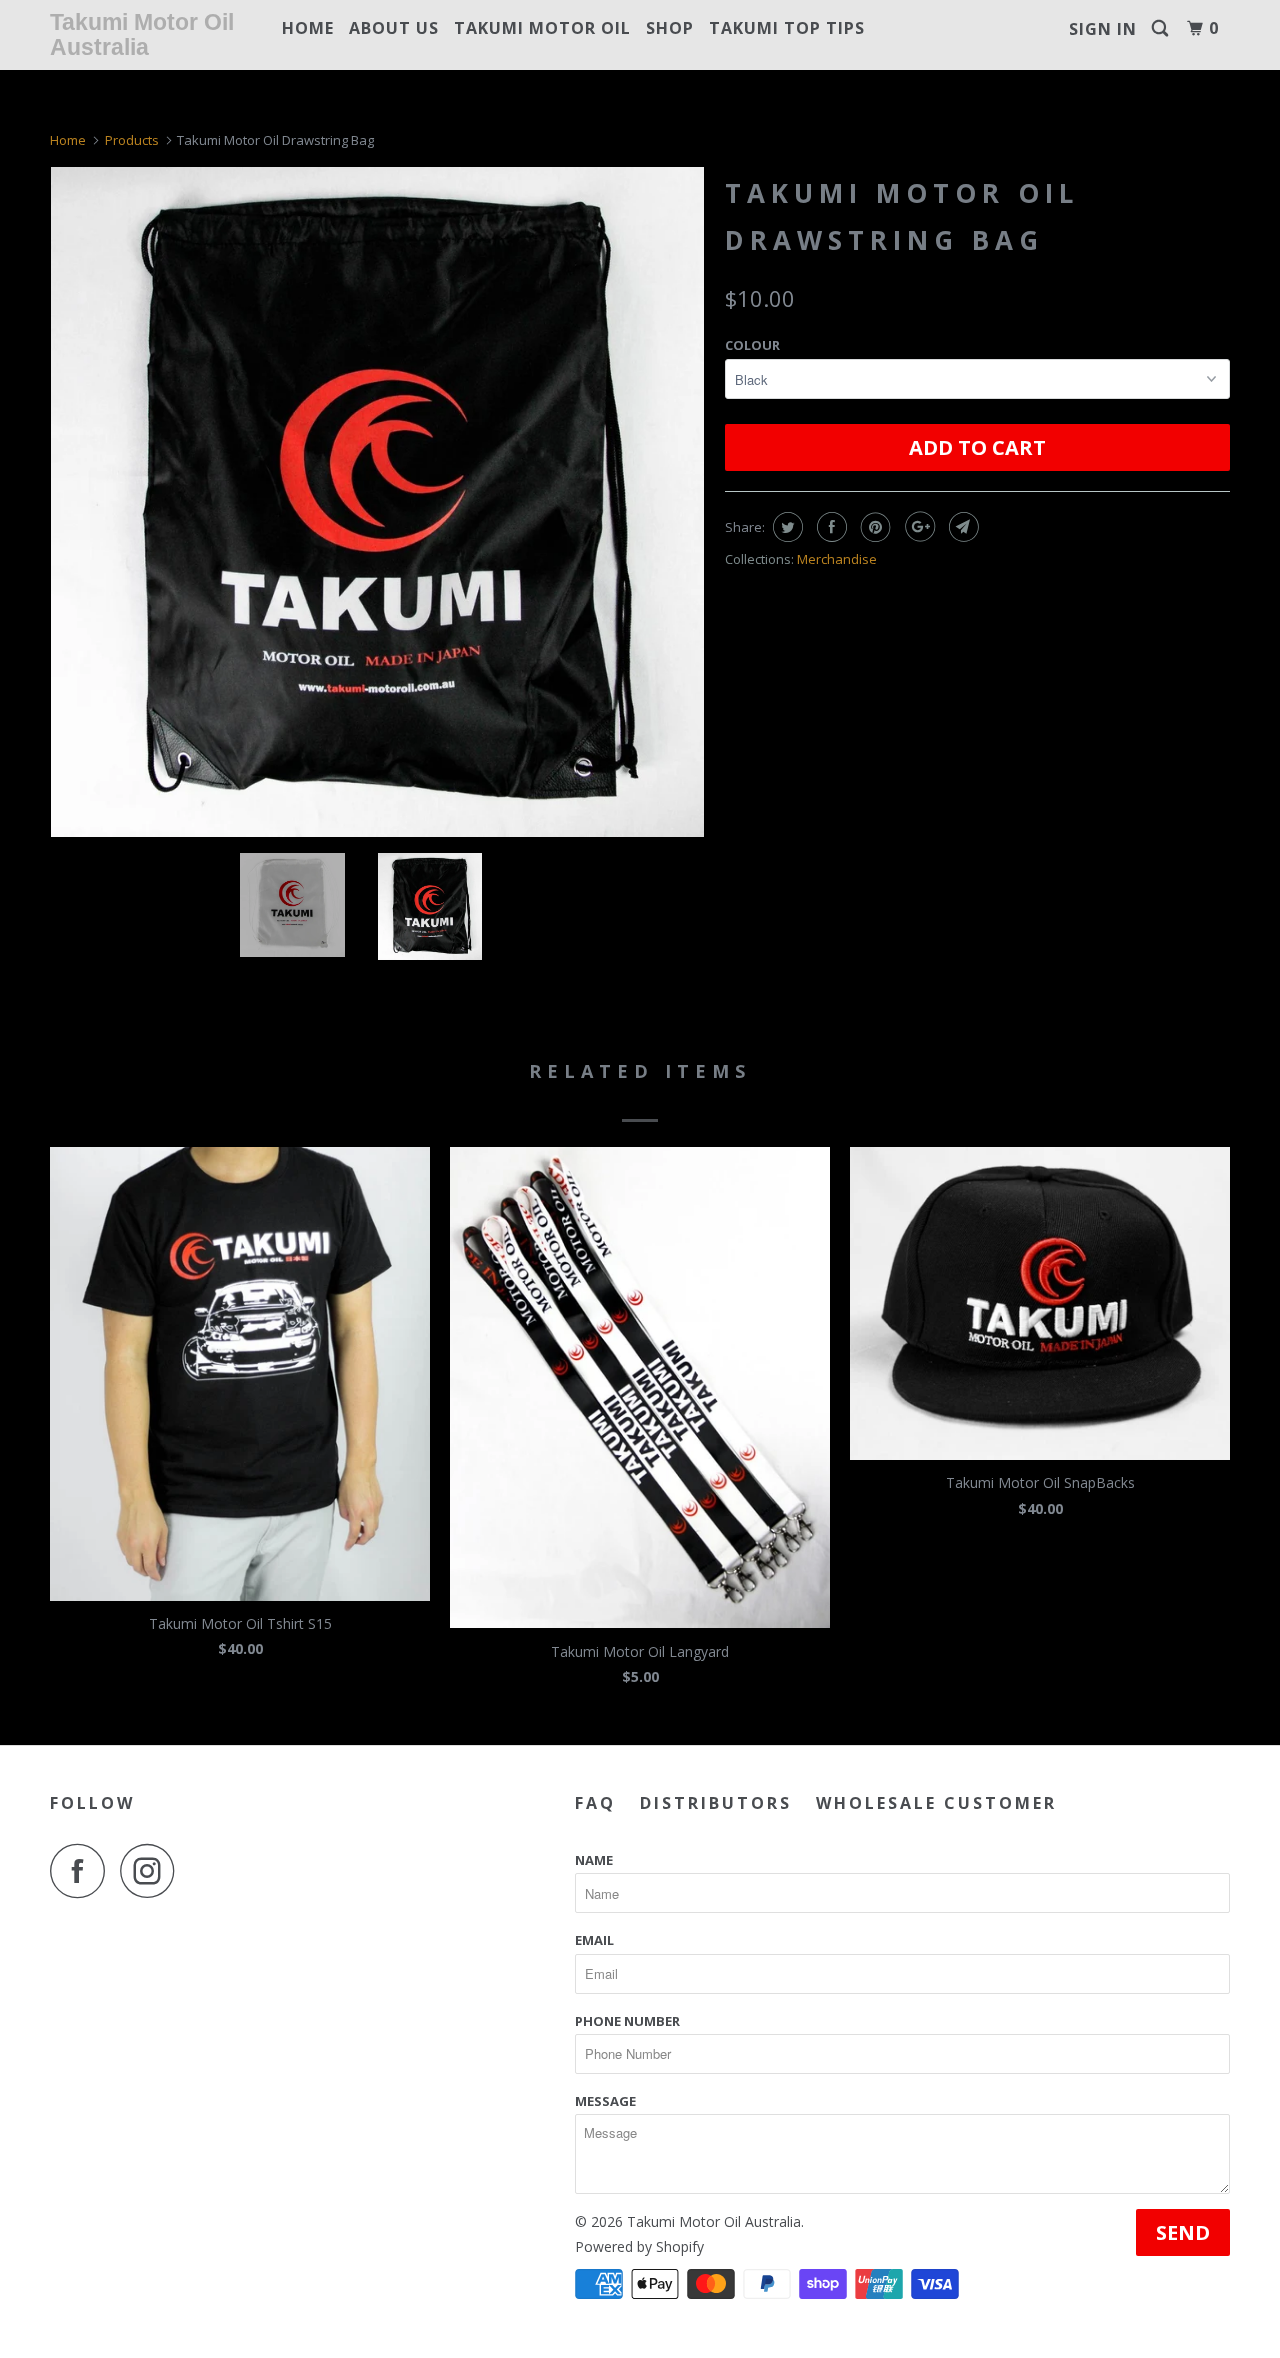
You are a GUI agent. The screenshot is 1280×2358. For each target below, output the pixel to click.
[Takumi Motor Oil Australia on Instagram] (153, 1870)
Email (594, 1940)
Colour (752, 345)
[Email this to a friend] (961, 527)
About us (394, 28)
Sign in (1103, 29)
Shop (670, 28)
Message (605, 2101)
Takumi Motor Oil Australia (142, 34)
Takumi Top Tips (787, 28)
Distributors (716, 1803)
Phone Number (627, 2021)
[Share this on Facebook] (829, 527)
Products (132, 140)
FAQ (595, 1803)
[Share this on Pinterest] (873, 527)
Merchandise (837, 559)
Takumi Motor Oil (542, 28)
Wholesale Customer (936, 1803)
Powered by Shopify (639, 2246)
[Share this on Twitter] (785, 527)
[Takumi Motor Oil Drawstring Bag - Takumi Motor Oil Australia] (377, 501)
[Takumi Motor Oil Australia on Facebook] (83, 1870)
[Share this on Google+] (917, 527)
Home (308, 28)
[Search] (1162, 28)
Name (594, 1860)
